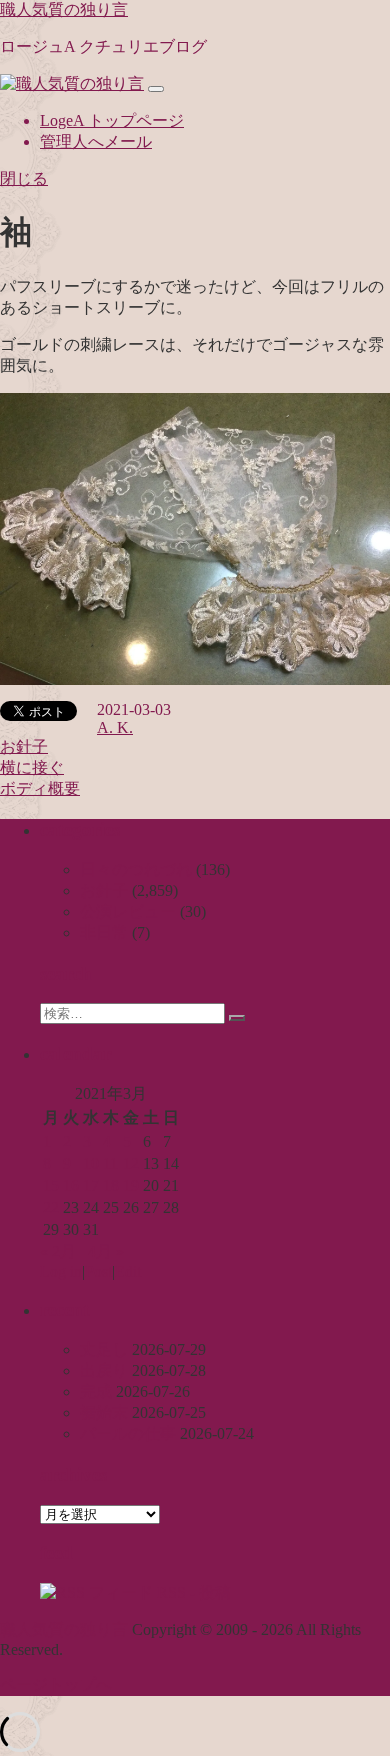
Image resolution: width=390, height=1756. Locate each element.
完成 (96, 1391)
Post (98, 1271)
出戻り (104, 1370)
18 (111, 1185)
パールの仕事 (128, 1433)
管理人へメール (96, 141)
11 (110, 1163)
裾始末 (104, 1412)
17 (91, 1185)
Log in (61, 1271)
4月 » (106, 1251)
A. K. (115, 727)
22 (51, 1207)
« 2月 (58, 1251)
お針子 (24, 746)
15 (51, 1185)
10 (91, 1163)
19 (131, 1185)
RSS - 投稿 (192, 1592)
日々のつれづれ (136, 869)
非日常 (104, 932)
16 (71, 1185)
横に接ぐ (32, 767)
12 (131, 1163)
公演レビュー (128, 911)
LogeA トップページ (112, 120)
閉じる (24, 178)
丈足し (104, 1349)
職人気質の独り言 (64, 9)
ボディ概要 (40, 788)
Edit (128, 1271)
